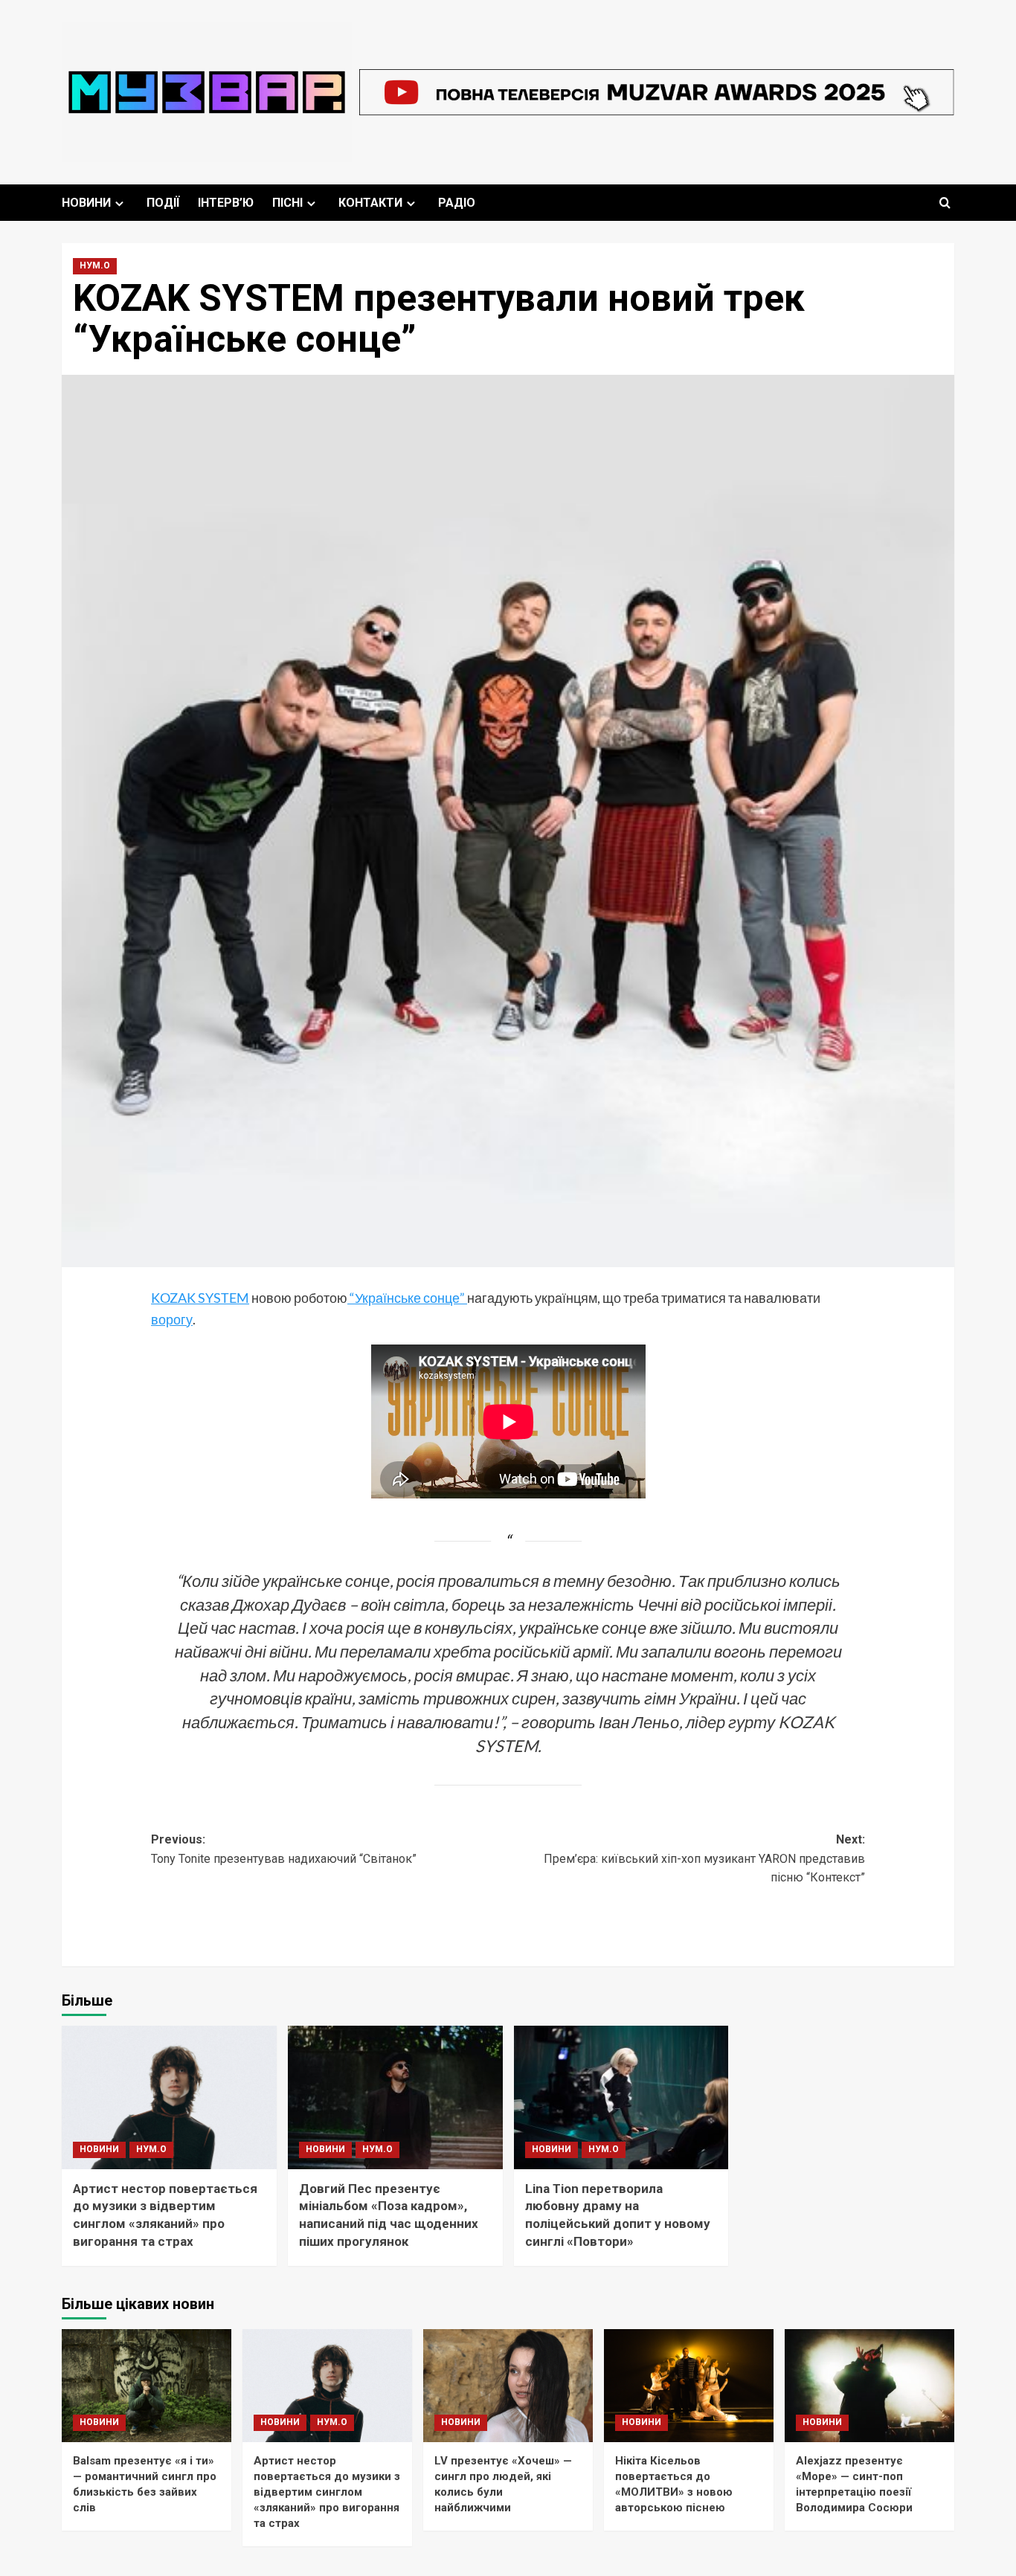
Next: (704, 1858)
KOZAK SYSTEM (200, 1298)
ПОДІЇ (163, 203)
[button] (945, 203)
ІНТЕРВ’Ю (226, 203)
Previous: (284, 1849)
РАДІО (457, 203)
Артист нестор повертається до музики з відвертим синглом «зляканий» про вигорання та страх (327, 2492)
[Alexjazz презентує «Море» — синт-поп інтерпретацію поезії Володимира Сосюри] (869, 2386)
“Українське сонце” (407, 1298)
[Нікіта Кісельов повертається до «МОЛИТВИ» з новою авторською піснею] (689, 2386)
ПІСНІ (287, 203)
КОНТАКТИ (370, 203)
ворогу (172, 1319)
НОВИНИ (86, 203)
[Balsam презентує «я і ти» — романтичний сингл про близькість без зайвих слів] (147, 2386)
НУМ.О (95, 265)
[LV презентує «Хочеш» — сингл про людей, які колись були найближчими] (508, 2386)
